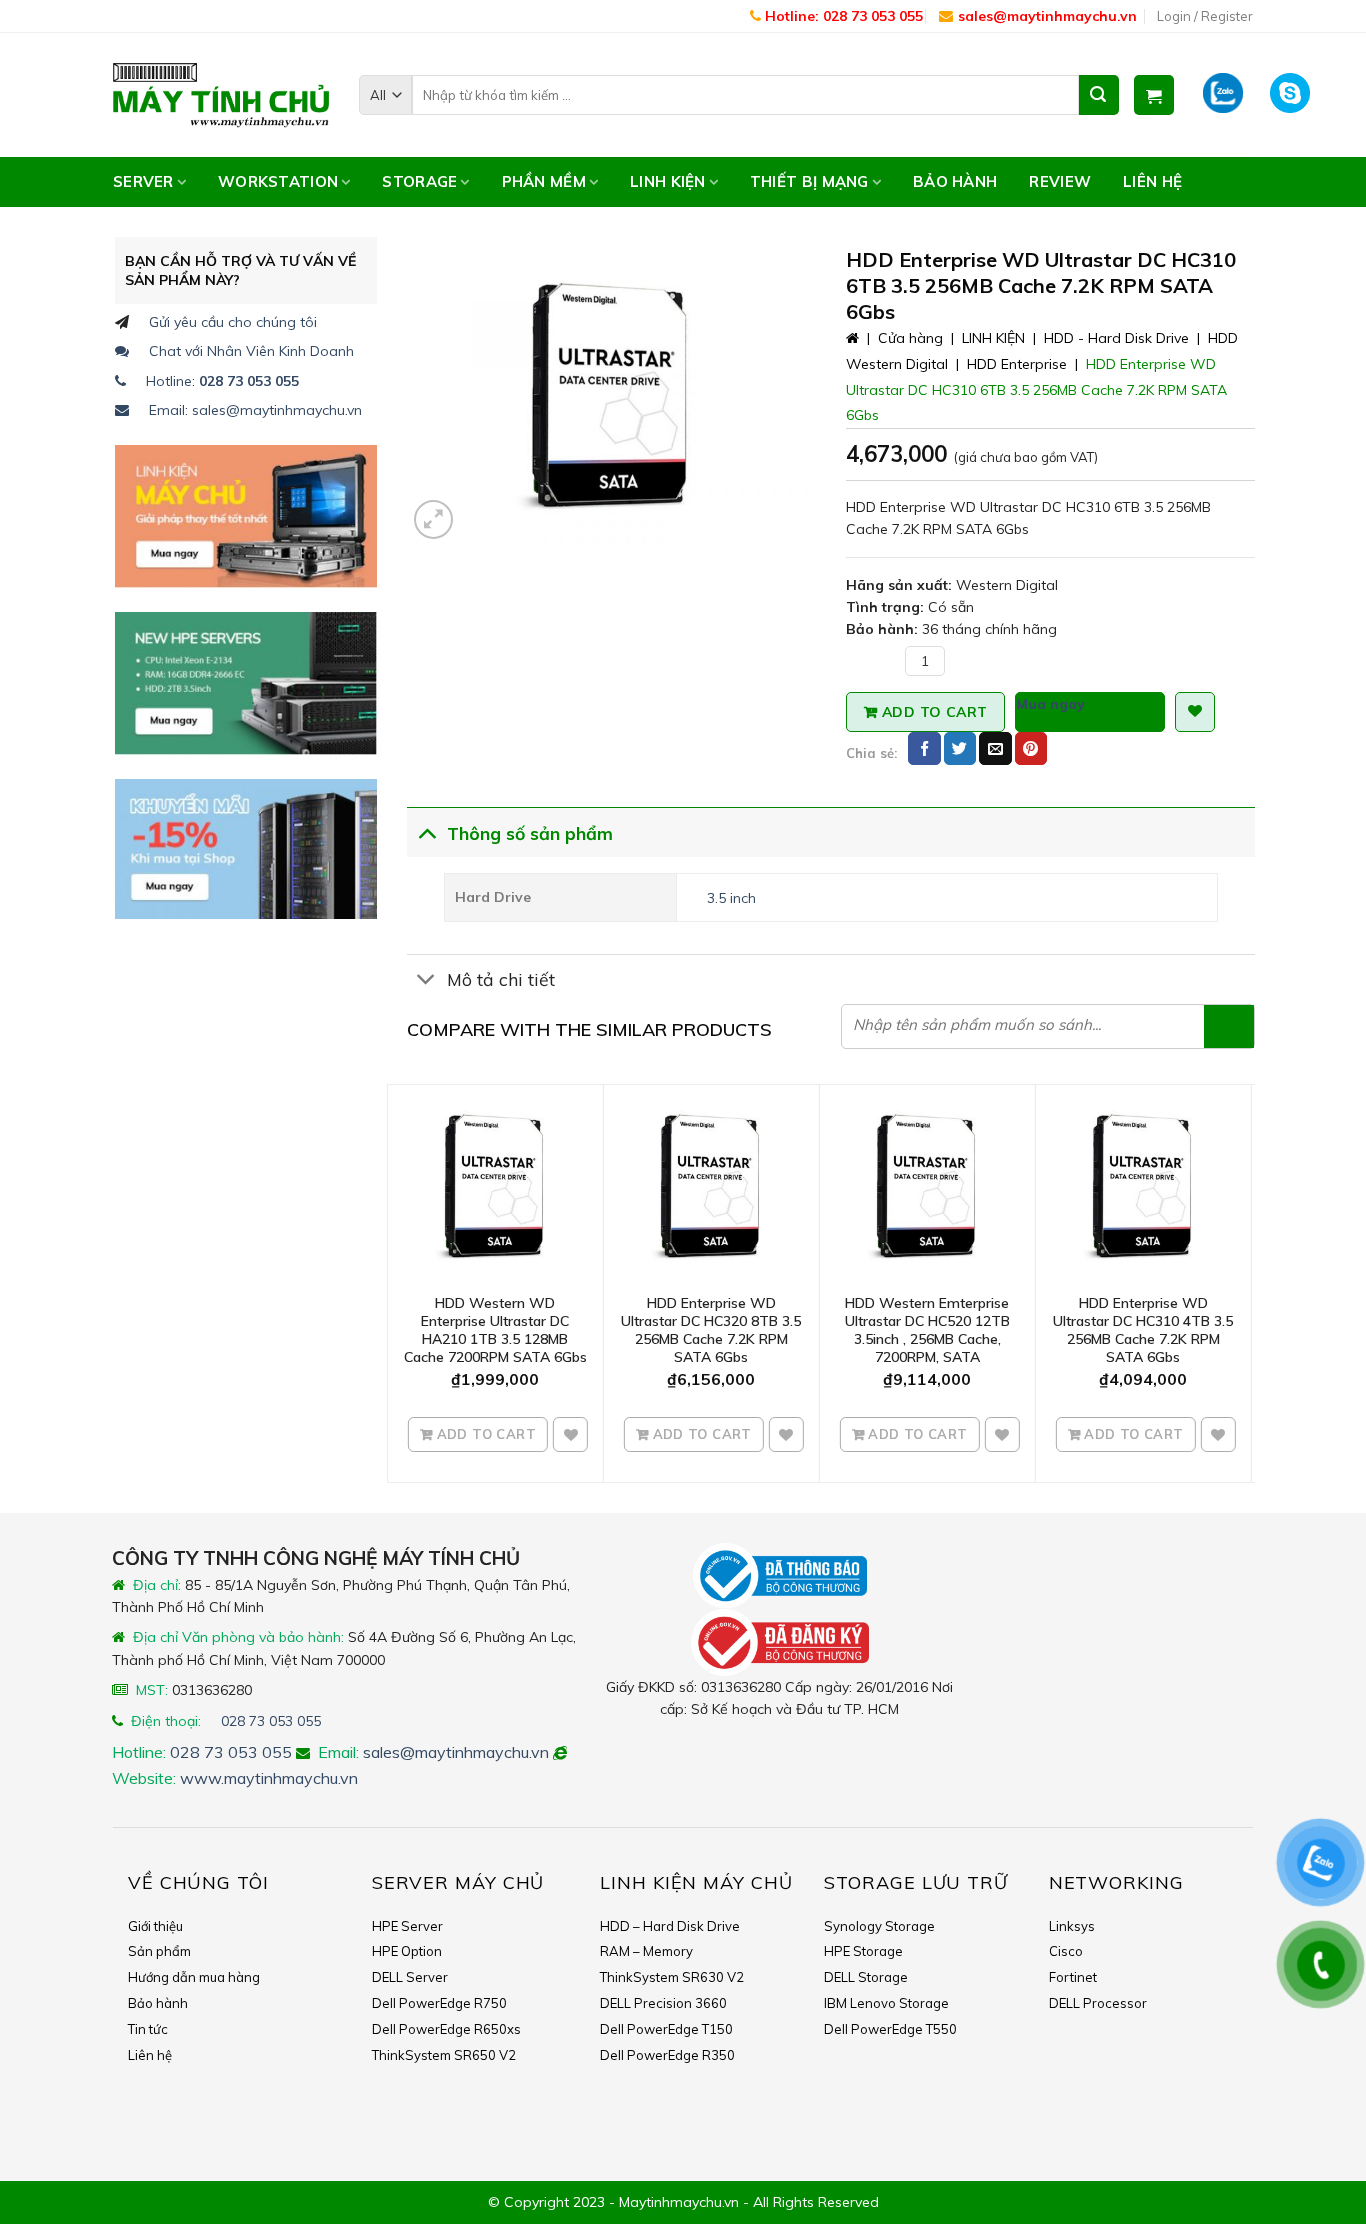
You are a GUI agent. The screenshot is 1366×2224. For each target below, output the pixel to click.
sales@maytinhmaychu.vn (1047, 16)
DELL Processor (1098, 2003)
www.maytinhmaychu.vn (269, 1778)
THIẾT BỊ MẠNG (809, 181)
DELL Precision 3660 (663, 2003)
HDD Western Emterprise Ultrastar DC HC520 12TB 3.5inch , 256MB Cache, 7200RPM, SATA (927, 1330)
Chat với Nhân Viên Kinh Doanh (251, 351)
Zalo (1223, 94)
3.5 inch (731, 898)
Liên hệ (1152, 181)
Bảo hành (955, 181)
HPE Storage (863, 1951)
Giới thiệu (155, 1926)
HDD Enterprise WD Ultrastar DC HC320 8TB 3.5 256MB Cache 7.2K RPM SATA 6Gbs (711, 1330)
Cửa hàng (910, 338)
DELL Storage (866, 1977)
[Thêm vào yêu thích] (571, 1435)
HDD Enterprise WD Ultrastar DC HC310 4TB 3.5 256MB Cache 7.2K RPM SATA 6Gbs (1143, 1330)
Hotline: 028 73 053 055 (842, 16)
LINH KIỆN (668, 181)
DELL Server (410, 1977)
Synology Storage (879, 1926)
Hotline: (222, 381)
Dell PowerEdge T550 (890, 2029)
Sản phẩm (159, 1951)
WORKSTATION (278, 181)
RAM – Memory (646, 1951)
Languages (119, 16)
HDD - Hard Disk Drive (1116, 338)
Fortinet (1073, 1977)
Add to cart (935, 712)
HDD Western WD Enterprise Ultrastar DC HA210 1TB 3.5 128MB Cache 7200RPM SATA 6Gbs (495, 1330)
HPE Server (407, 1926)
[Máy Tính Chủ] (221, 95)
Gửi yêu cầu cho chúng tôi (233, 322)
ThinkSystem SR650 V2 (444, 2055)
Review (1060, 181)
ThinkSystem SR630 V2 (672, 1977)
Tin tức (148, 2029)
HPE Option (407, 1951)
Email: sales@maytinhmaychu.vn (255, 410)
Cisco (1066, 1951)
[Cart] (1154, 95)
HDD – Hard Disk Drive (670, 1926)
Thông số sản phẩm (530, 833)
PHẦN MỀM (544, 181)
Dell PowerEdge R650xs (446, 2029)
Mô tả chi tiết (501, 979)
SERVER (143, 181)
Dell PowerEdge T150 (666, 2029)
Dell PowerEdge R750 (439, 2003)
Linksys (1072, 1926)
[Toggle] (426, 831)
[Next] (1244, 1281)
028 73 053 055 (271, 1721)
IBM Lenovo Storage (886, 2003)
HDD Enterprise (1017, 364)
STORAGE (419, 181)
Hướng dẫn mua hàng (194, 1977)
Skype (1295, 94)
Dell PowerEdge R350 (667, 2055)
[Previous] (398, 1281)
